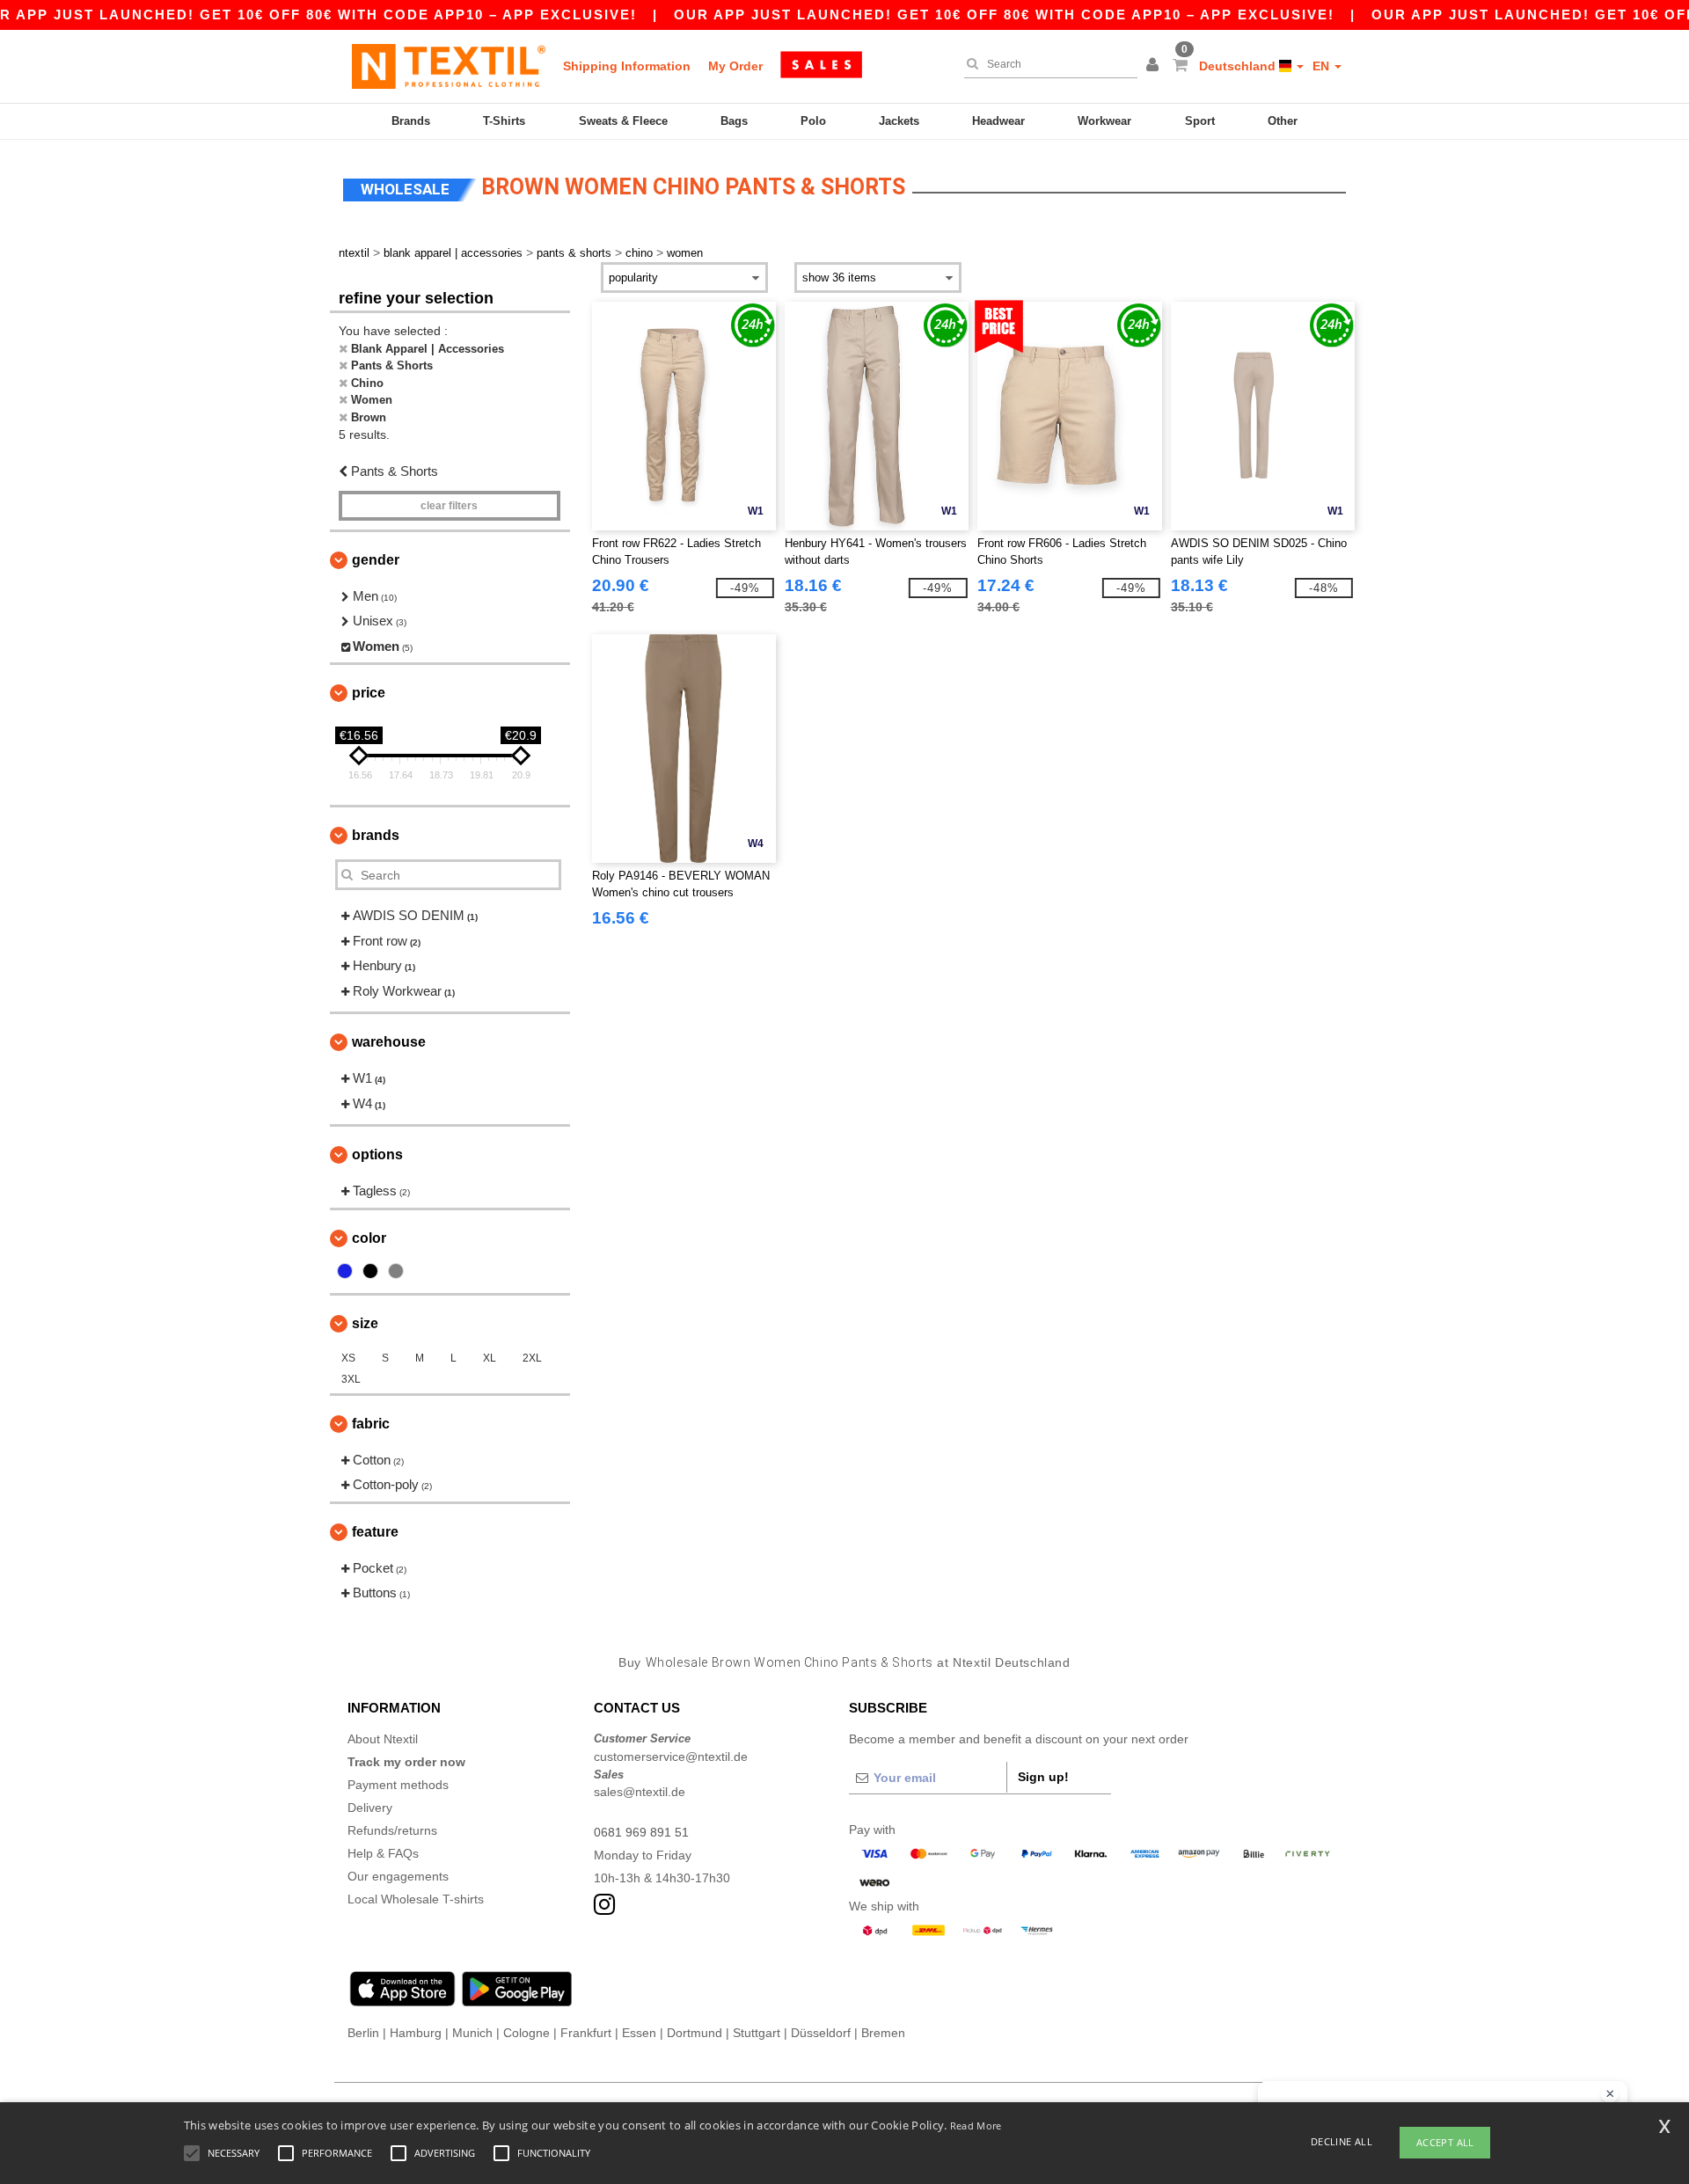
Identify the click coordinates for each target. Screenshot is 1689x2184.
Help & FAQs (383, 1853)
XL (490, 1358)
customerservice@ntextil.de (671, 1757)
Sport (1200, 121)
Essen (639, 2033)
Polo (813, 121)
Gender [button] (376, 560)
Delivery (370, 1808)
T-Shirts (504, 121)
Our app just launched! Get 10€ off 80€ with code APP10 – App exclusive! (1004, 15)
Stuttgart (757, 2033)
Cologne (526, 2033)
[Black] (370, 1271)
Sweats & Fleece (623, 121)
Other (1283, 121)
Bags (734, 121)
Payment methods (398, 1785)
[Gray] (396, 1271)
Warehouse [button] (389, 1042)
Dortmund (695, 2033)
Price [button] (369, 693)
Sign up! (1043, 1777)
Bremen (883, 2033)
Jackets (899, 121)
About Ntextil (383, 1739)
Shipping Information (627, 66)
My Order (735, 66)
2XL (532, 1358)
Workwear (1104, 121)
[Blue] (345, 1271)
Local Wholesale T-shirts (416, 1899)
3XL (351, 1379)
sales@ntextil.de (640, 1792)
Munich (472, 2033)
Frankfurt (586, 2033)
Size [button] (365, 1323)
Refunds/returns (392, 1830)
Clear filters (449, 506)
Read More (976, 2126)
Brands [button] (376, 835)
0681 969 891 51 (641, 1832)
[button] (1155, 66)
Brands (411, 121)
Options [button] (377, 1154)
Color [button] (369, 1238)
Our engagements (398, 1876)
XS (348, 1358)
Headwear (998, 121)
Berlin (363, 2033)
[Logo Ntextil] (449, 66)
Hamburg (416, 2033)
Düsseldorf (821, 2033)
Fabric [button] (371, 1424)
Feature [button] (375, 1532)
